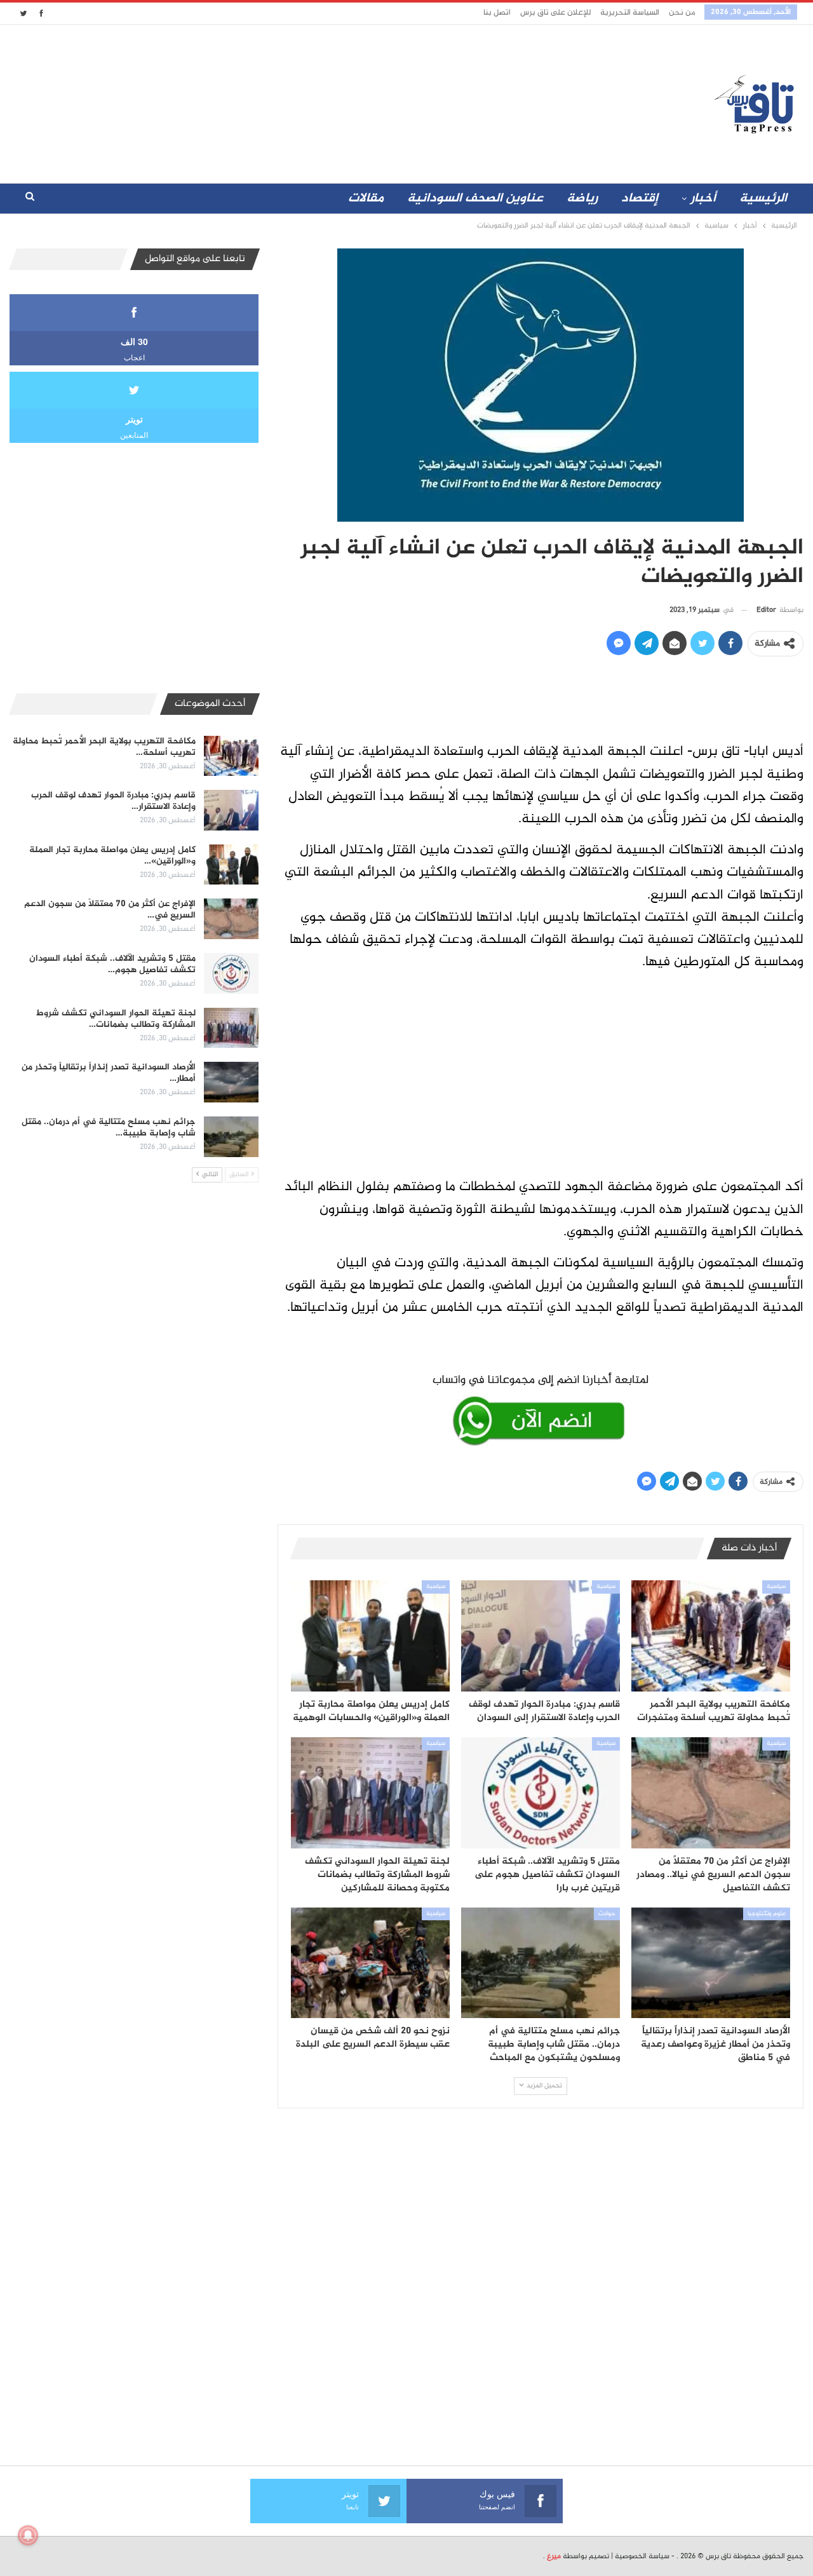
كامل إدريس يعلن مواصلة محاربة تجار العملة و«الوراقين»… (112, 856)
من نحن (682, 13)
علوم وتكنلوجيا (767, 1914)
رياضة (582, 199)
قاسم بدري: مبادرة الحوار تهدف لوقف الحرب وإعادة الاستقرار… (113, 801)
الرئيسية (763, 199)
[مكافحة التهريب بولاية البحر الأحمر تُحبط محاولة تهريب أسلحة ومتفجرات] (711, 1636)
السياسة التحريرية (630, 13)
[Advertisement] (294, 101)
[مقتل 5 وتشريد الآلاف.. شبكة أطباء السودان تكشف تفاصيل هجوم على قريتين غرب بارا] (541, 1793)
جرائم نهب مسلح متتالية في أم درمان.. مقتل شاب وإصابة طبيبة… (109, 1128)
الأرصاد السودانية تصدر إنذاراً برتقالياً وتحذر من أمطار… (109, 1073)
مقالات (366, 199)
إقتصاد (640, 199)
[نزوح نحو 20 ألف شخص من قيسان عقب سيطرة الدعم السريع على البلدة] (370, 1963)
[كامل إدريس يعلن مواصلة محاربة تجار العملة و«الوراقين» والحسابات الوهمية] (370, 1636)
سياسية (776, 1587)
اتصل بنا (497, 13)
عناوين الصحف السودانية (475, 199)
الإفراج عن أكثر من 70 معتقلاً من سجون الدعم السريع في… (110, 910)
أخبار (703, 199)
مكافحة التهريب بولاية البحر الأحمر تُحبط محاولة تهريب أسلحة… (104, 747)
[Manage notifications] (28, 2535)
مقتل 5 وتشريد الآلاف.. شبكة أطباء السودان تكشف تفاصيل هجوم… (112, 964)
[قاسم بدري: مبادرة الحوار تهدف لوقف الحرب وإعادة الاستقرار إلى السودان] (541, 1636)
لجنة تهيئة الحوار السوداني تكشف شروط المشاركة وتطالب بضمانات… (116, 1019)
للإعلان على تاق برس (555, 13)
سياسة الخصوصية (642, 2556)
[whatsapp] (541, 1407)
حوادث (607, 1914)
